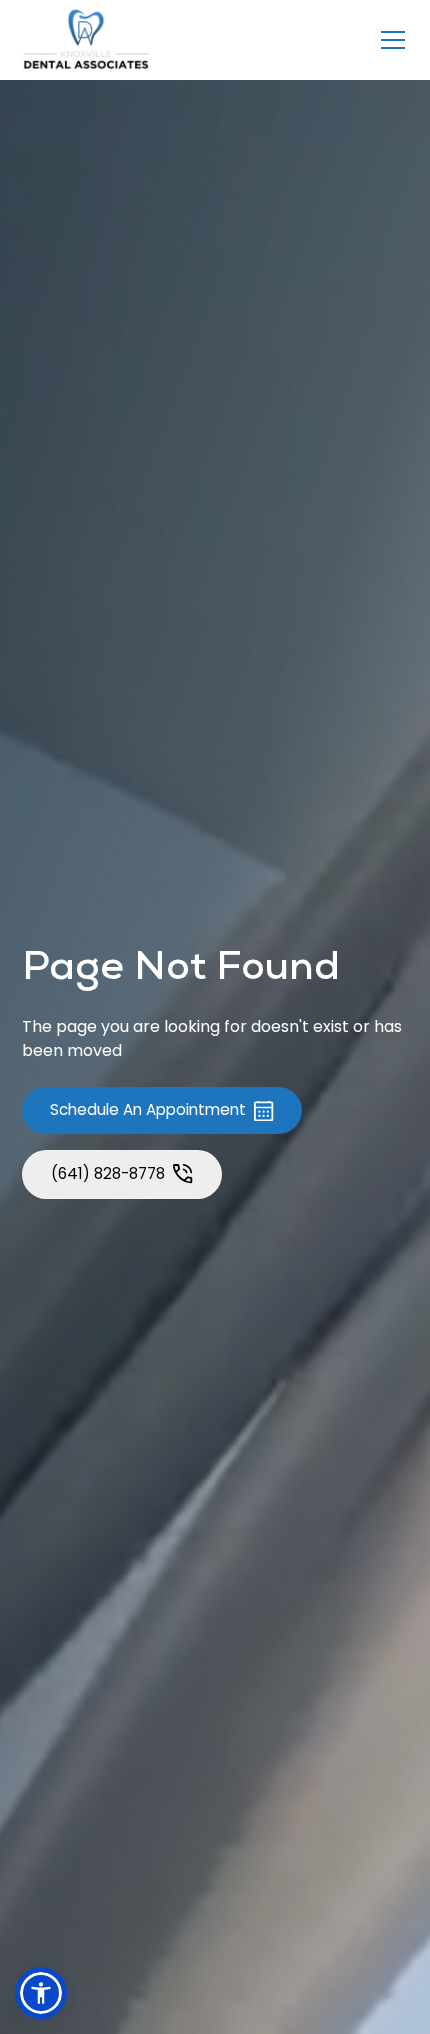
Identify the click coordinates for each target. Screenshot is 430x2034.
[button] (389, 40)
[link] (86, 40)
